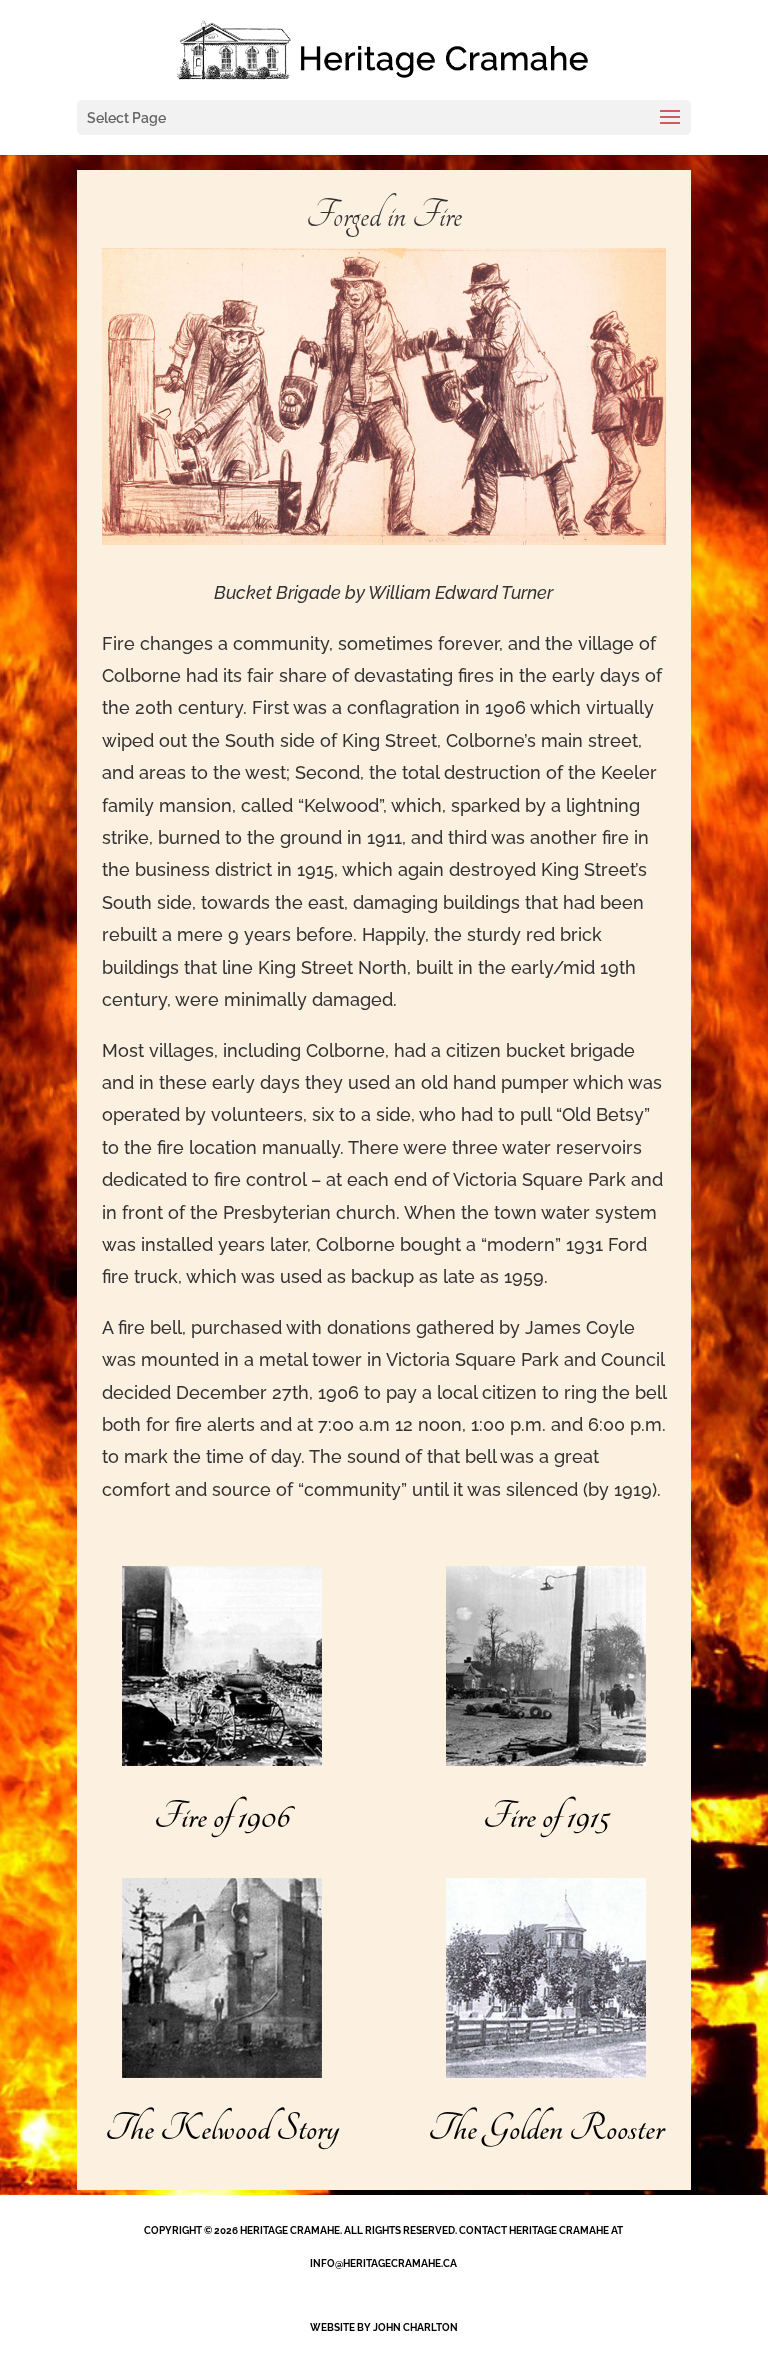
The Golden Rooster (546, 2129)
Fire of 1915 (546, 1817)
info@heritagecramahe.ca (383, 2263)
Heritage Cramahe (290, 2230)
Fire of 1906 (222, 1817)
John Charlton (415, 2327)
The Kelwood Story (222, 2129)
